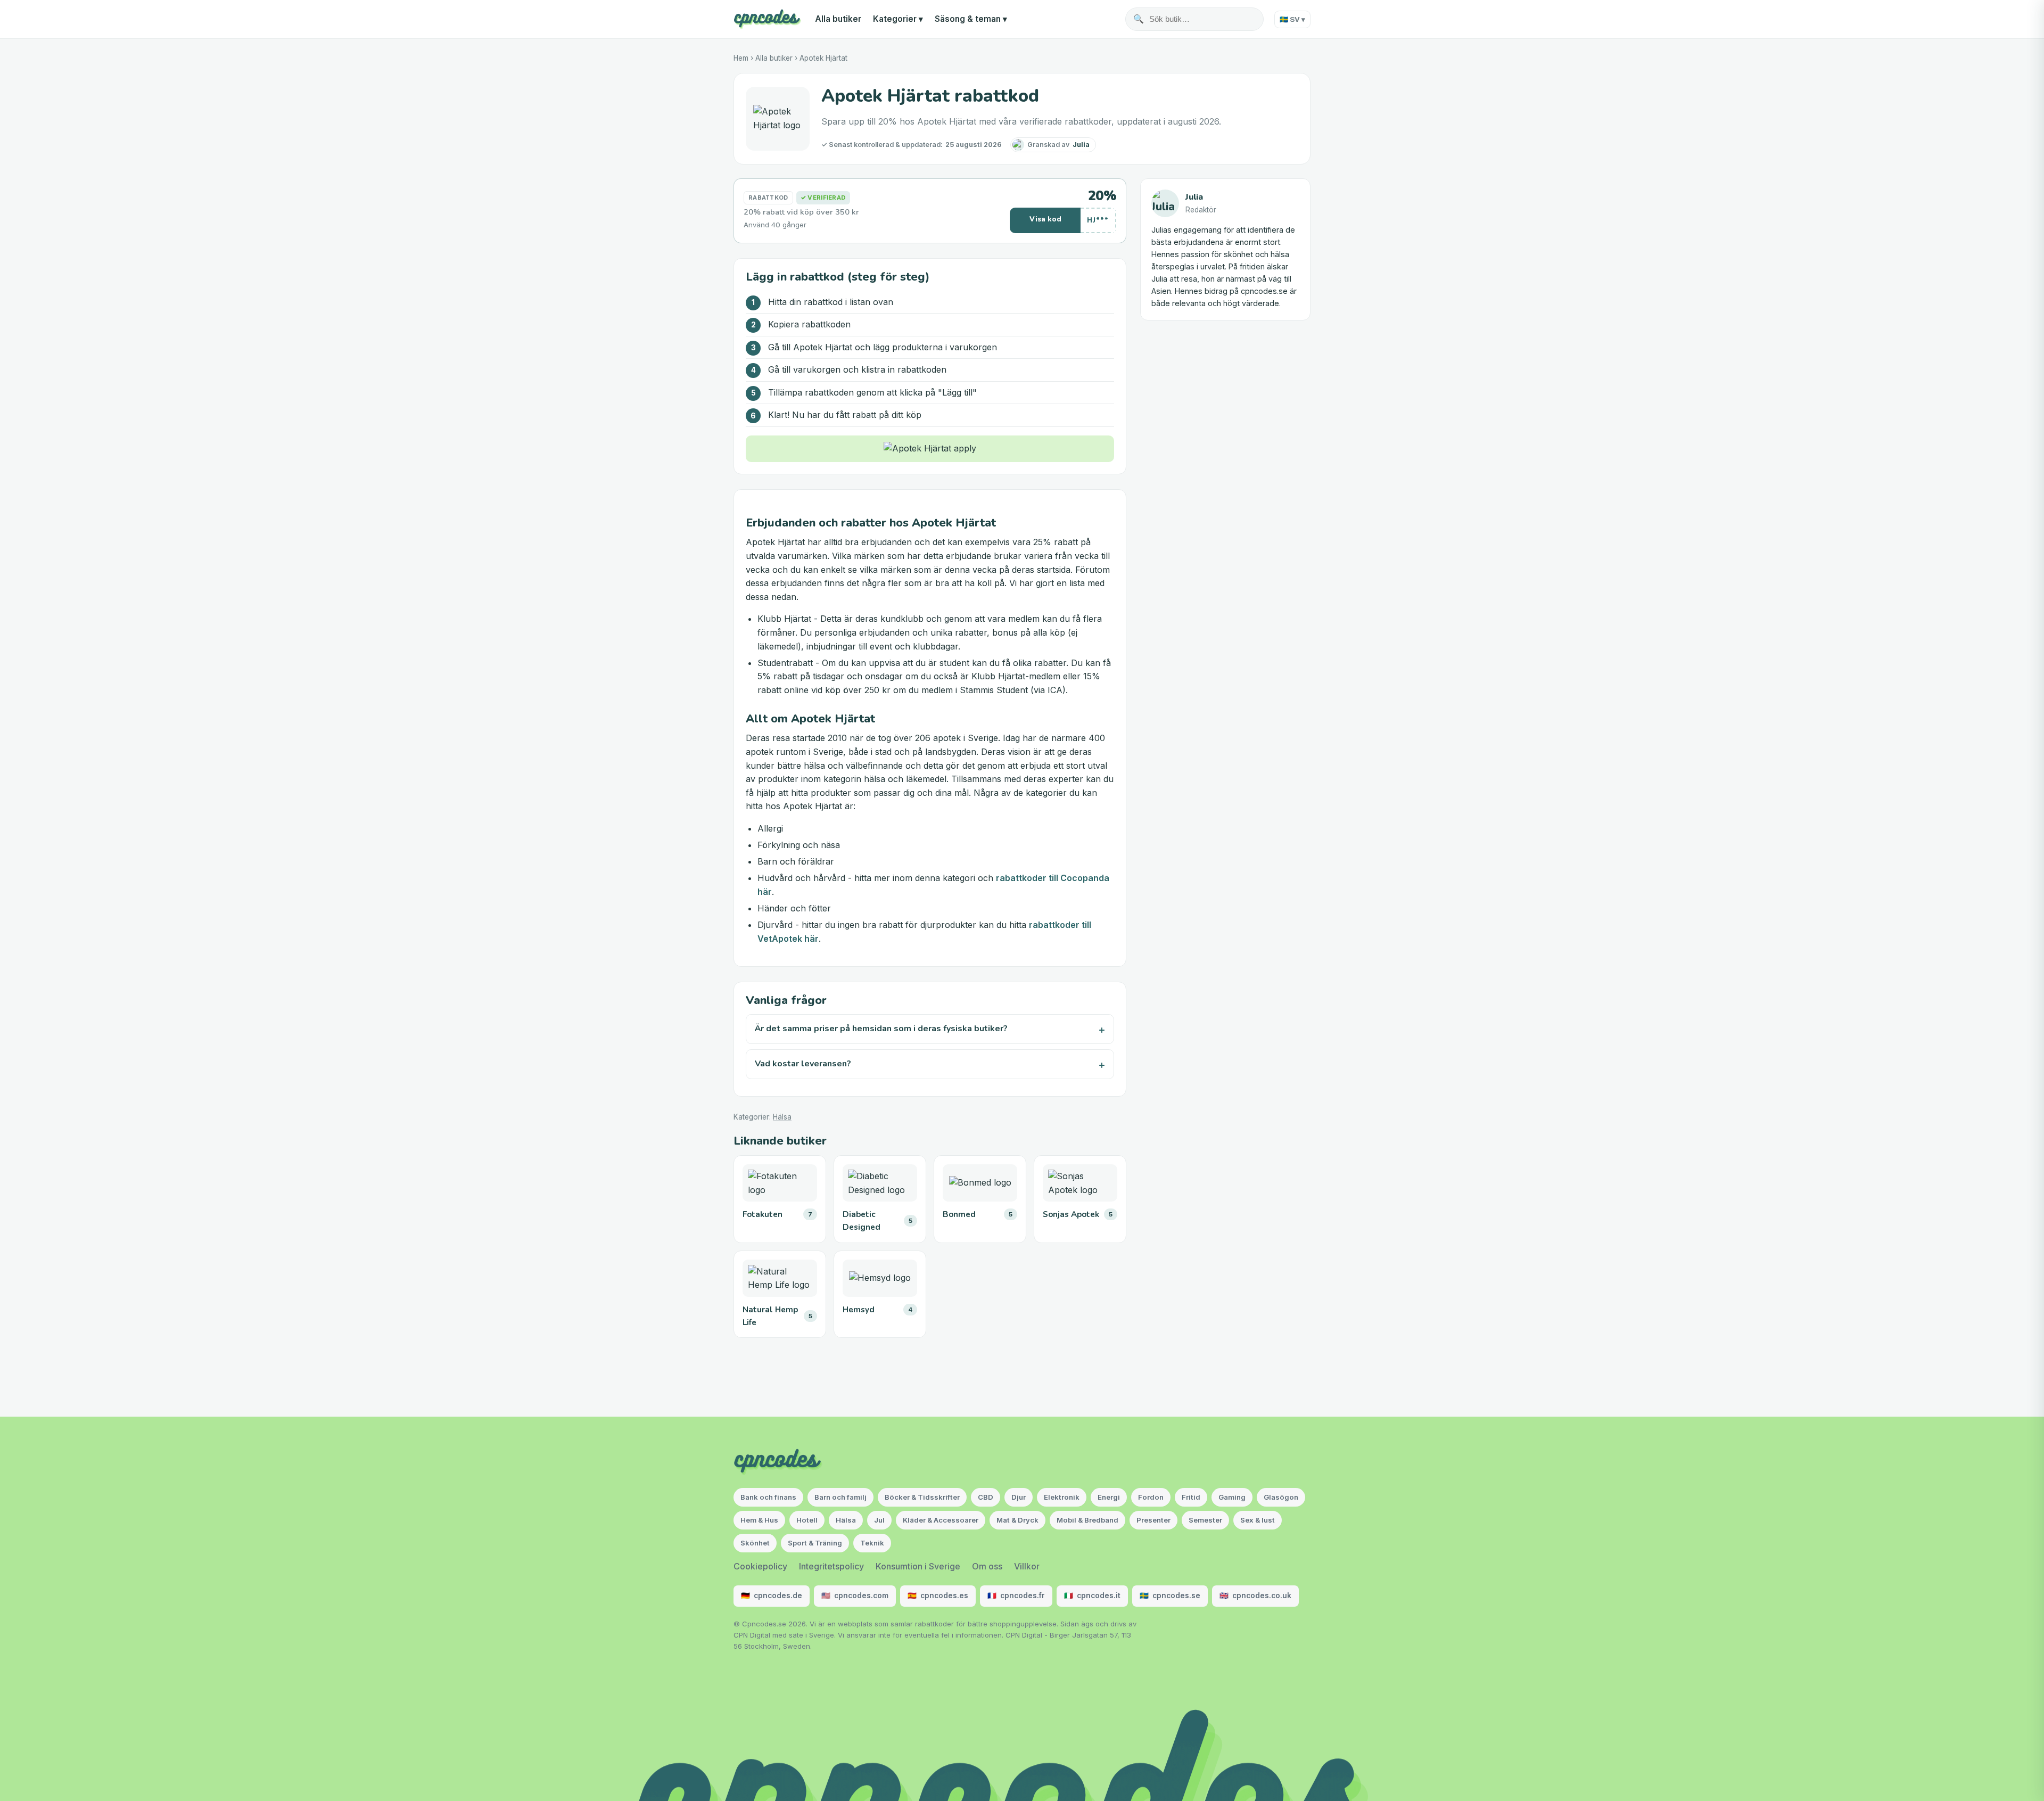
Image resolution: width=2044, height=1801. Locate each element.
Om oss (987, 1566)
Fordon (1151, 1497)
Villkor (1027, 1566)
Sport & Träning (815, 1543)
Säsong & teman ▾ (971, 19)
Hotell (807, 1520)
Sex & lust (1258, 1520)
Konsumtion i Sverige (918, 1566)
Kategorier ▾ (898, 19)
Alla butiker (838, 19)
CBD (986, 1497)
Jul (879, 1520)
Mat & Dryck (1017, 1520)
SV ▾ (1292, 19)
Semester (1205, 1520)
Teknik (872, 1543)
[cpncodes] (767, 19)
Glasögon (1281, 1497)
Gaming (1232, 1497)
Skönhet (755, 1543)
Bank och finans (768, 1497)
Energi (1109, 1497)
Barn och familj (840, 1497)
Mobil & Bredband (1087, 1520)
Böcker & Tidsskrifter (922, 1497)
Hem (741, 58)
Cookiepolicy (760, 1566)
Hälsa (782, 1117)
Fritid (1191, 1497)
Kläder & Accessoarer (941, 1520)
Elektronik (1062, 1497)
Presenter (1153, 1520)
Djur (1019, 1497)
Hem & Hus (759, 1520)
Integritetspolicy (831, 1566)
